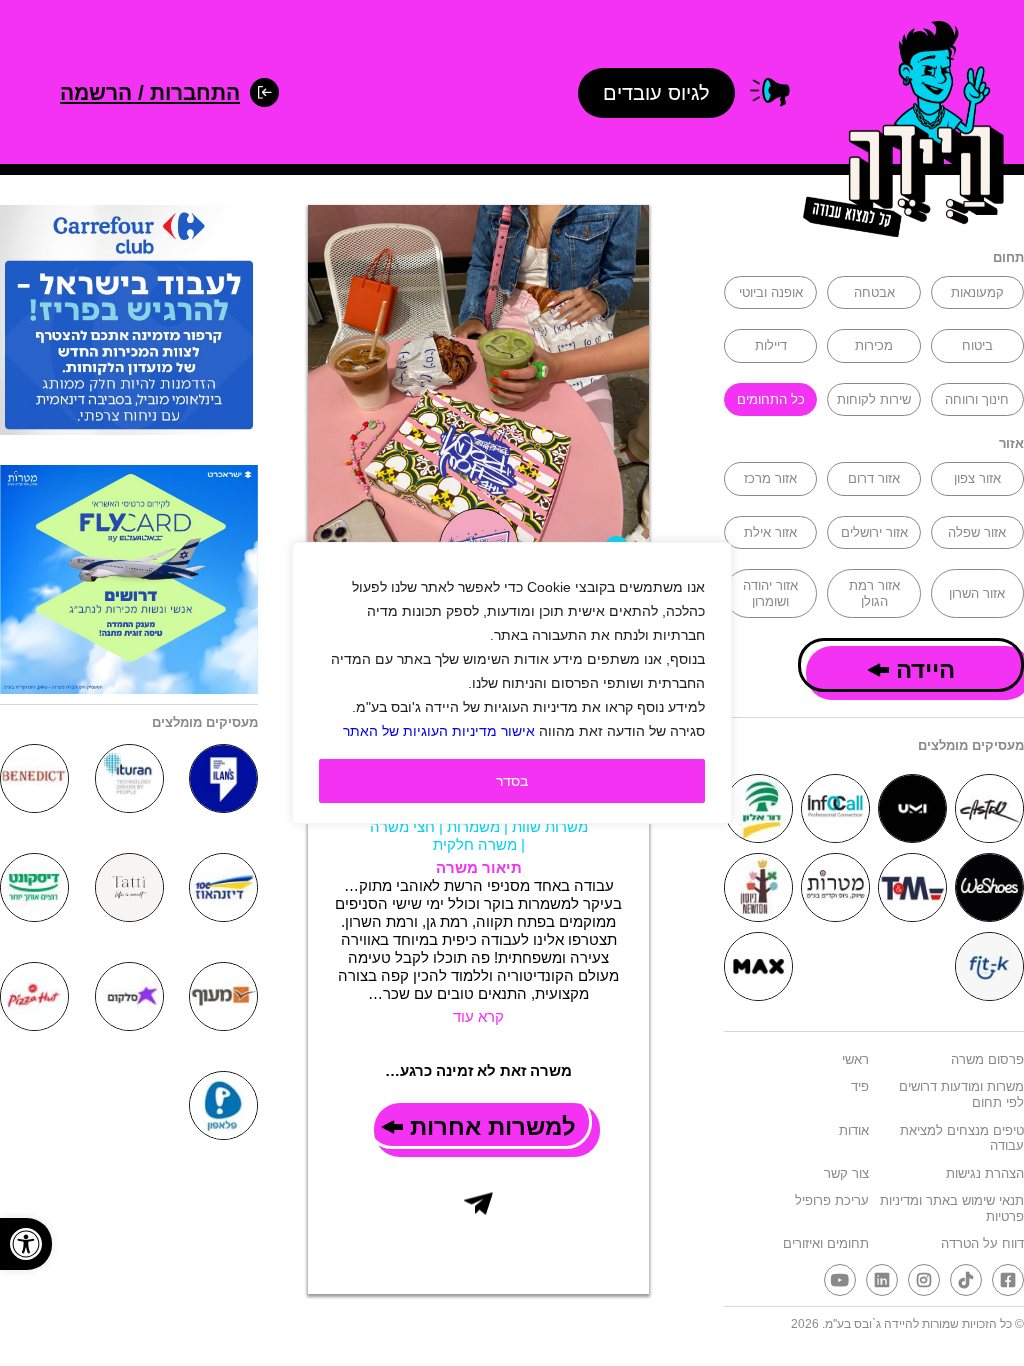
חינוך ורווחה (977, 399)
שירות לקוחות (874, 399)
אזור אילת (770, 532)
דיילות (771, 345)
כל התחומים (771, 399)
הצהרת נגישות (985, 1173)
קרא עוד (478, 1016)
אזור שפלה (977, 532)
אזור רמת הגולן (874, 593)
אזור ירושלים (874, 532)
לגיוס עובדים (656, 93)
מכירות (874, 345)
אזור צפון (977, 478)
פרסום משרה (987, 1059)
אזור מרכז (770, 478)
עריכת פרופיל (832, 1200)
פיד (860, 1086)
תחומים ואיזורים (826, 1243)
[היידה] (897, 132)
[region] (512, 683)
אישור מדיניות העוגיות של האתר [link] (439, 731)
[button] (26, 1244)
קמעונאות (977, 292)
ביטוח (977, 345)
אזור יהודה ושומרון (770, 593)
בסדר (512, 781)
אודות (854, 1130)
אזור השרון (977, 593)
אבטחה (874, 292)
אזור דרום (874, 478)
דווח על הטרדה (982, 1243)
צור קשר (846, 1173)
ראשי (855, 1059)
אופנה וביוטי (771, 292)
